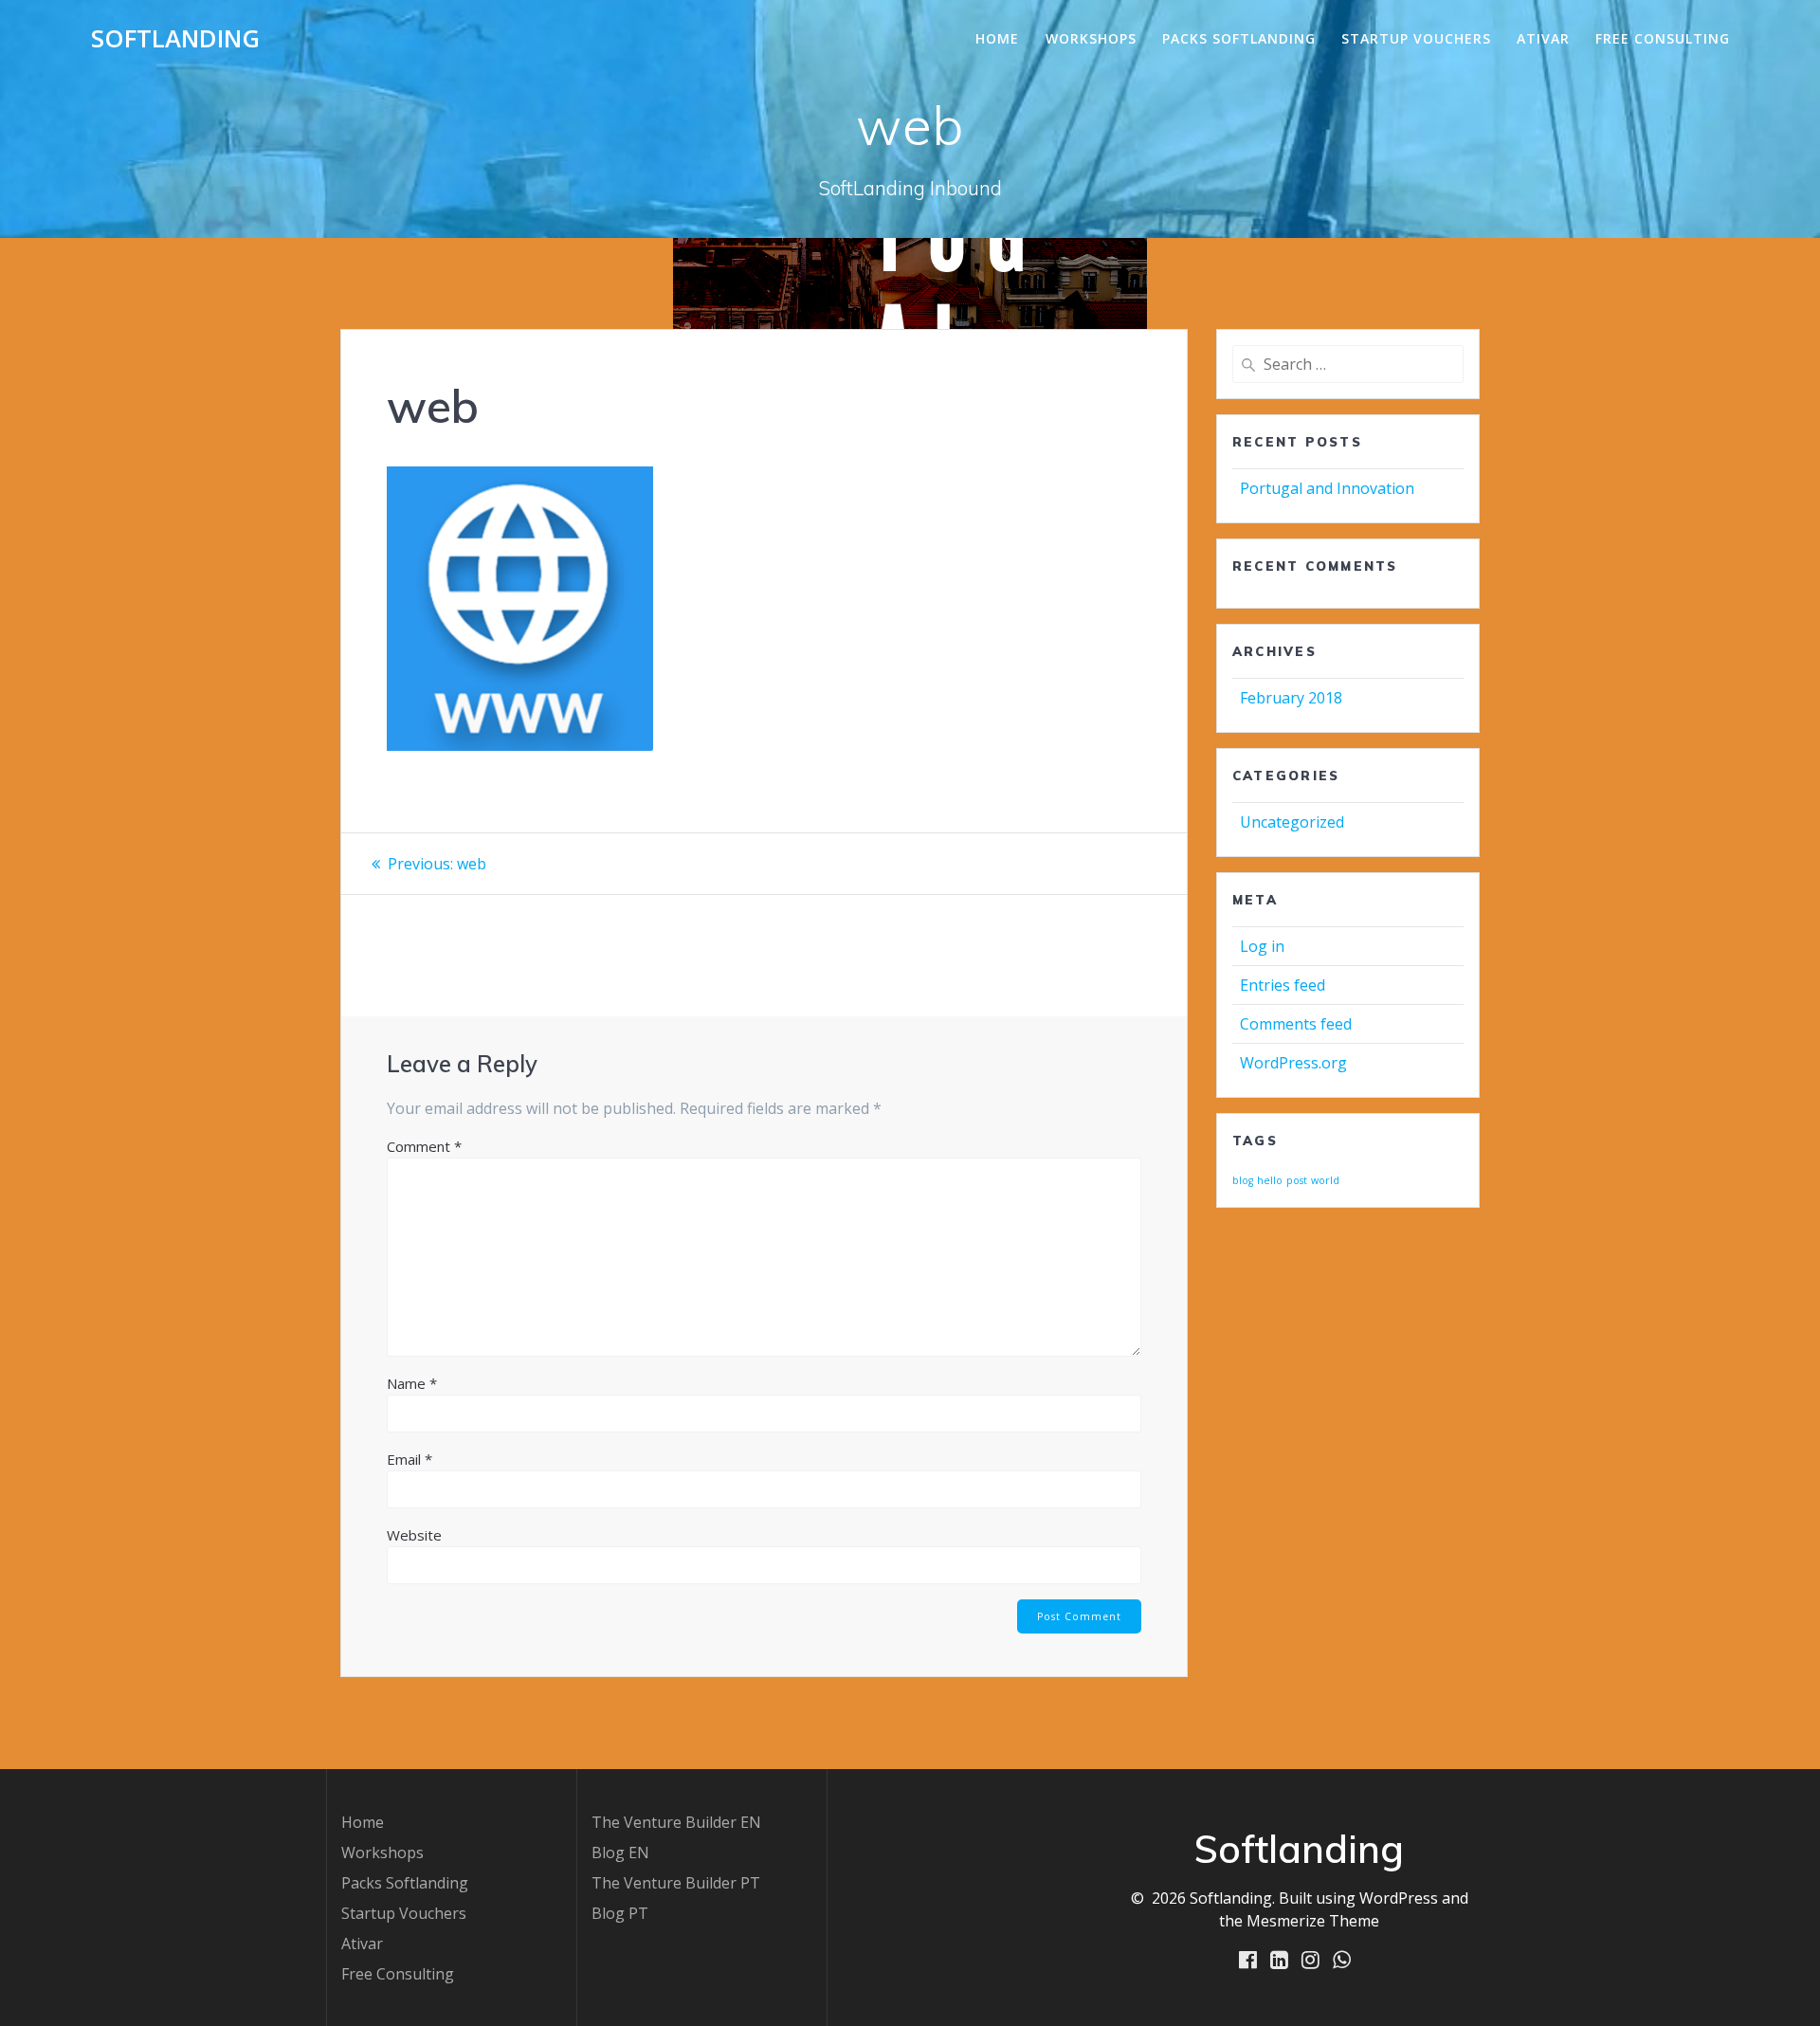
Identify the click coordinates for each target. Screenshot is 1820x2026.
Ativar (1543, 38)
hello (1270, 1180)
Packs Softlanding (1239, 38)
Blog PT (620, 1913)
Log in (1262, 946)
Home (997, 38)
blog (1243, 1180)
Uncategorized (1292, 822)
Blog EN (620, 1853)
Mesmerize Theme (1313, 1921)
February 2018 (1291, 698)
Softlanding (175, 39)
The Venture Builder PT (676, 1883)
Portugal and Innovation (1327, 488)
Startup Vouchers (1416, 38)
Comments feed (1296, 1024)
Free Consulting (1663, 38)
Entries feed (1283, 985)
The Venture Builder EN (676, 1822)
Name (412, 1383)
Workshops (1091, 38)
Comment (424, 1146)
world (1325, 1180)
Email (409, 1459)
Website (414, 1535)
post (1297, 1180)
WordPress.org (1293, 1063)
